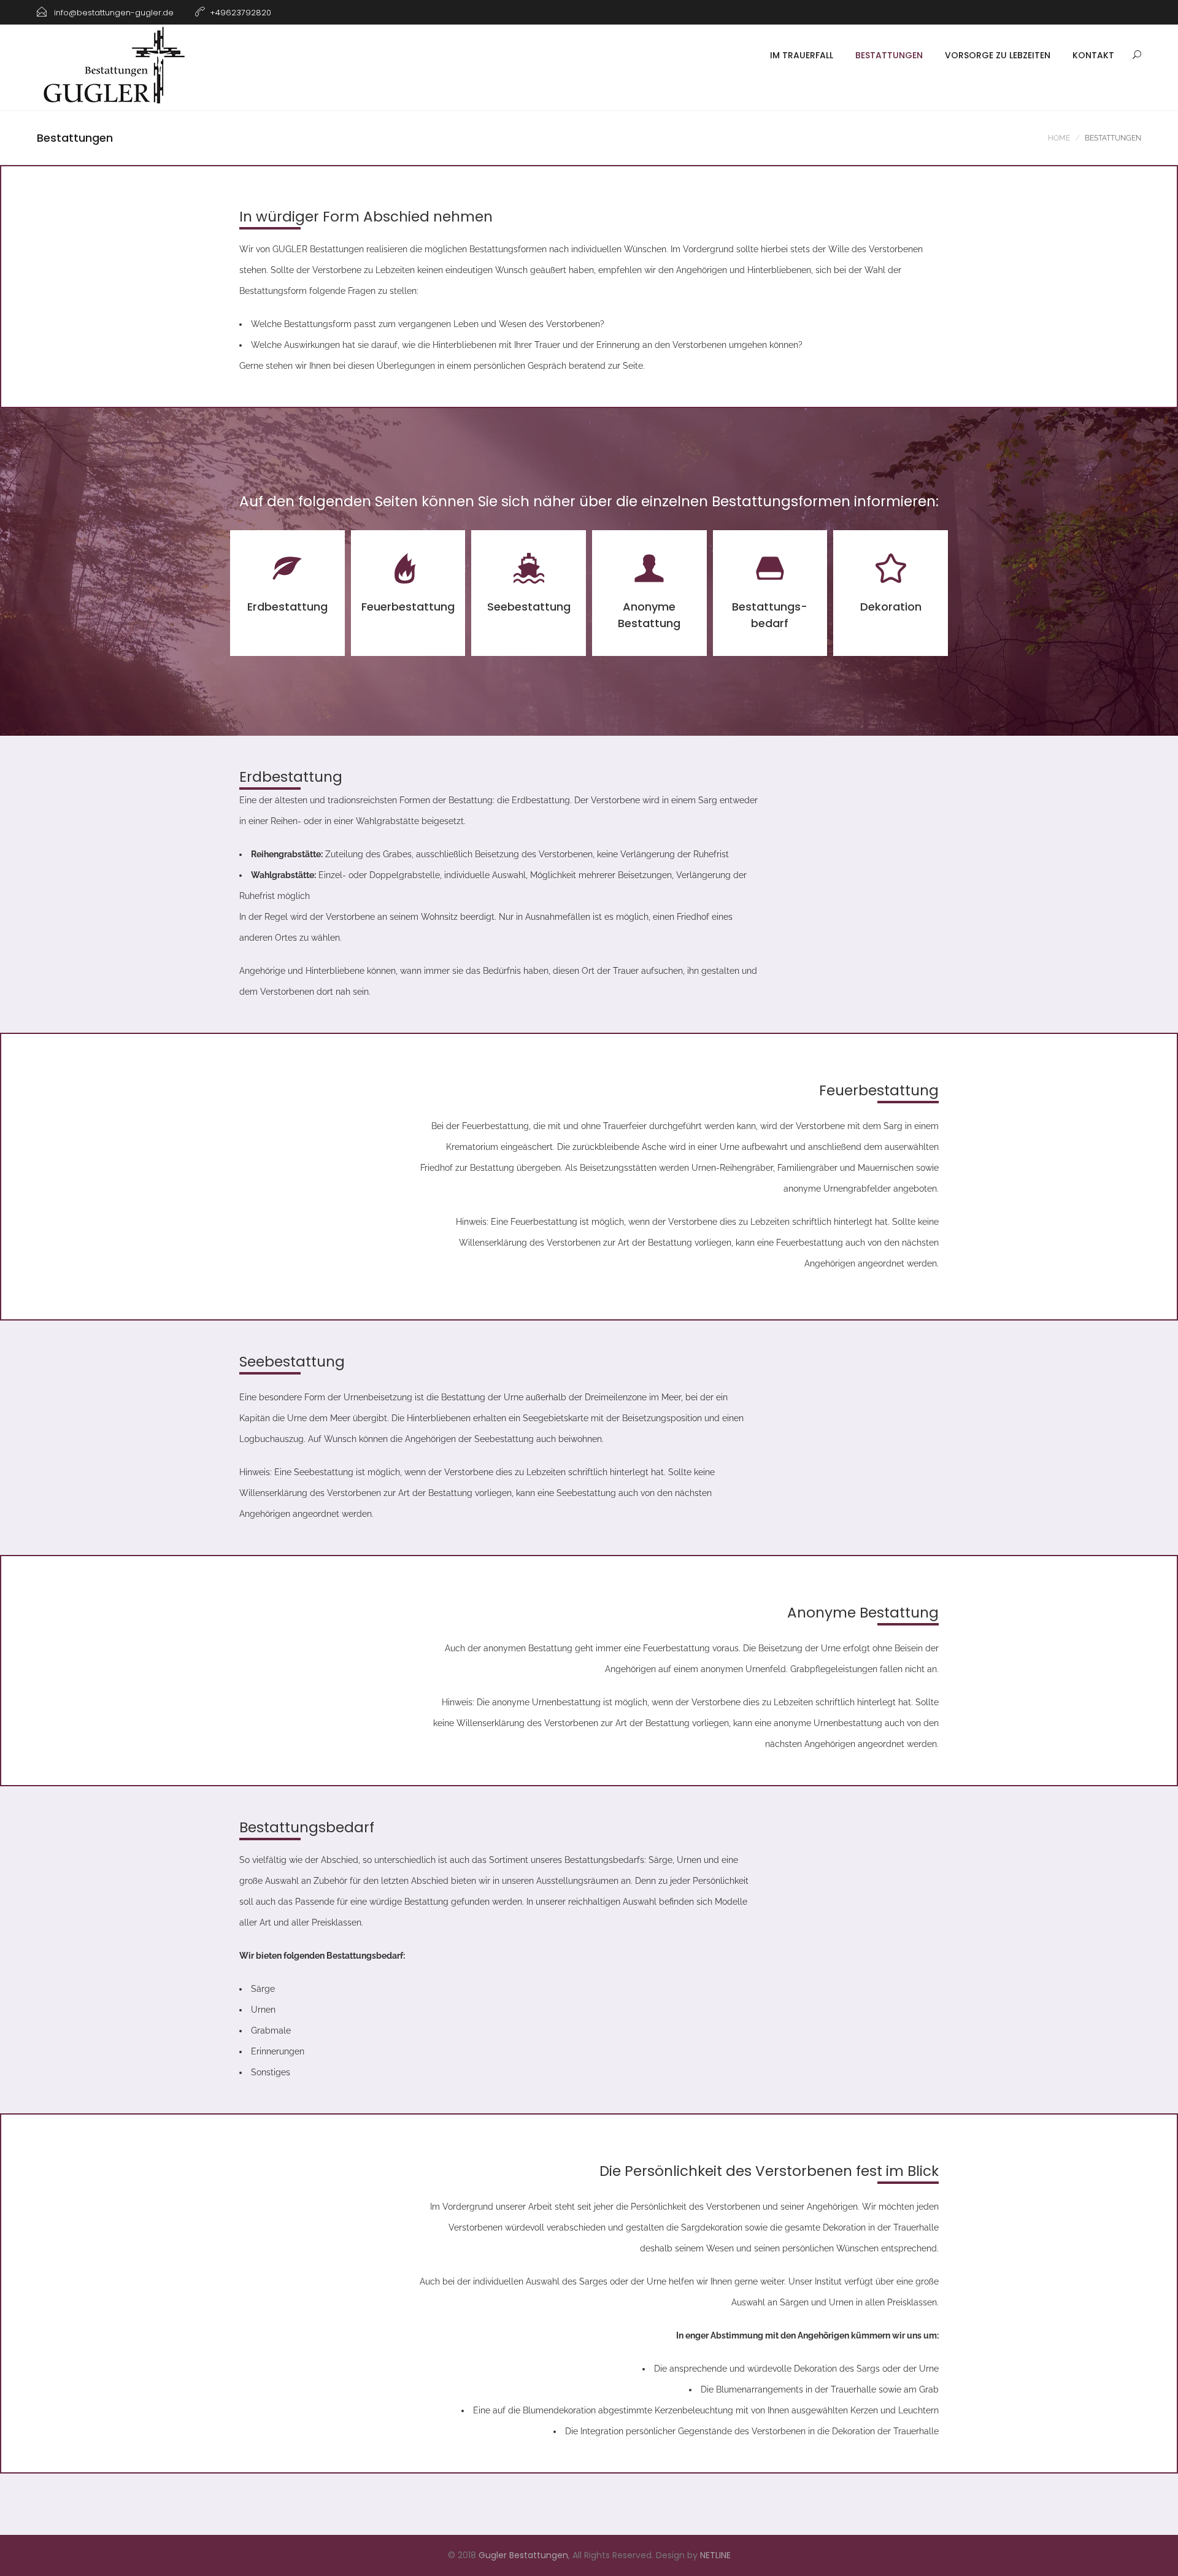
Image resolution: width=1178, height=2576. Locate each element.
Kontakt (1093, 55)
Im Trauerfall (802, 55)
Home (1059, 138)
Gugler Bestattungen (523, 2555)
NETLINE (715, 2555)
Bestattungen (889, 55)
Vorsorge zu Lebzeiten (998, 55)
